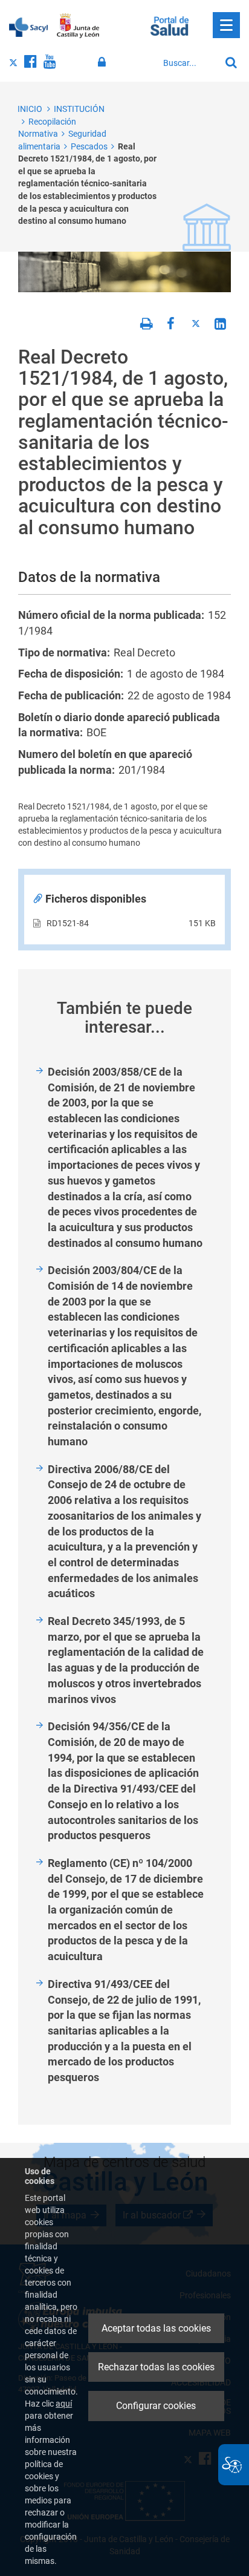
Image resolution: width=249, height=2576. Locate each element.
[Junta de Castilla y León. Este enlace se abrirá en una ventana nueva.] (78, 26)
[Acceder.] (104, 62)
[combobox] (189, 63)
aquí (64, 2404)
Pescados (89, 146)
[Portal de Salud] (170, 25)
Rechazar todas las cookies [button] (156, 2367)
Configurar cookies (156, 2406)
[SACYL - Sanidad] (28, 26)
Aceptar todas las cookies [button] (156, 2328)
